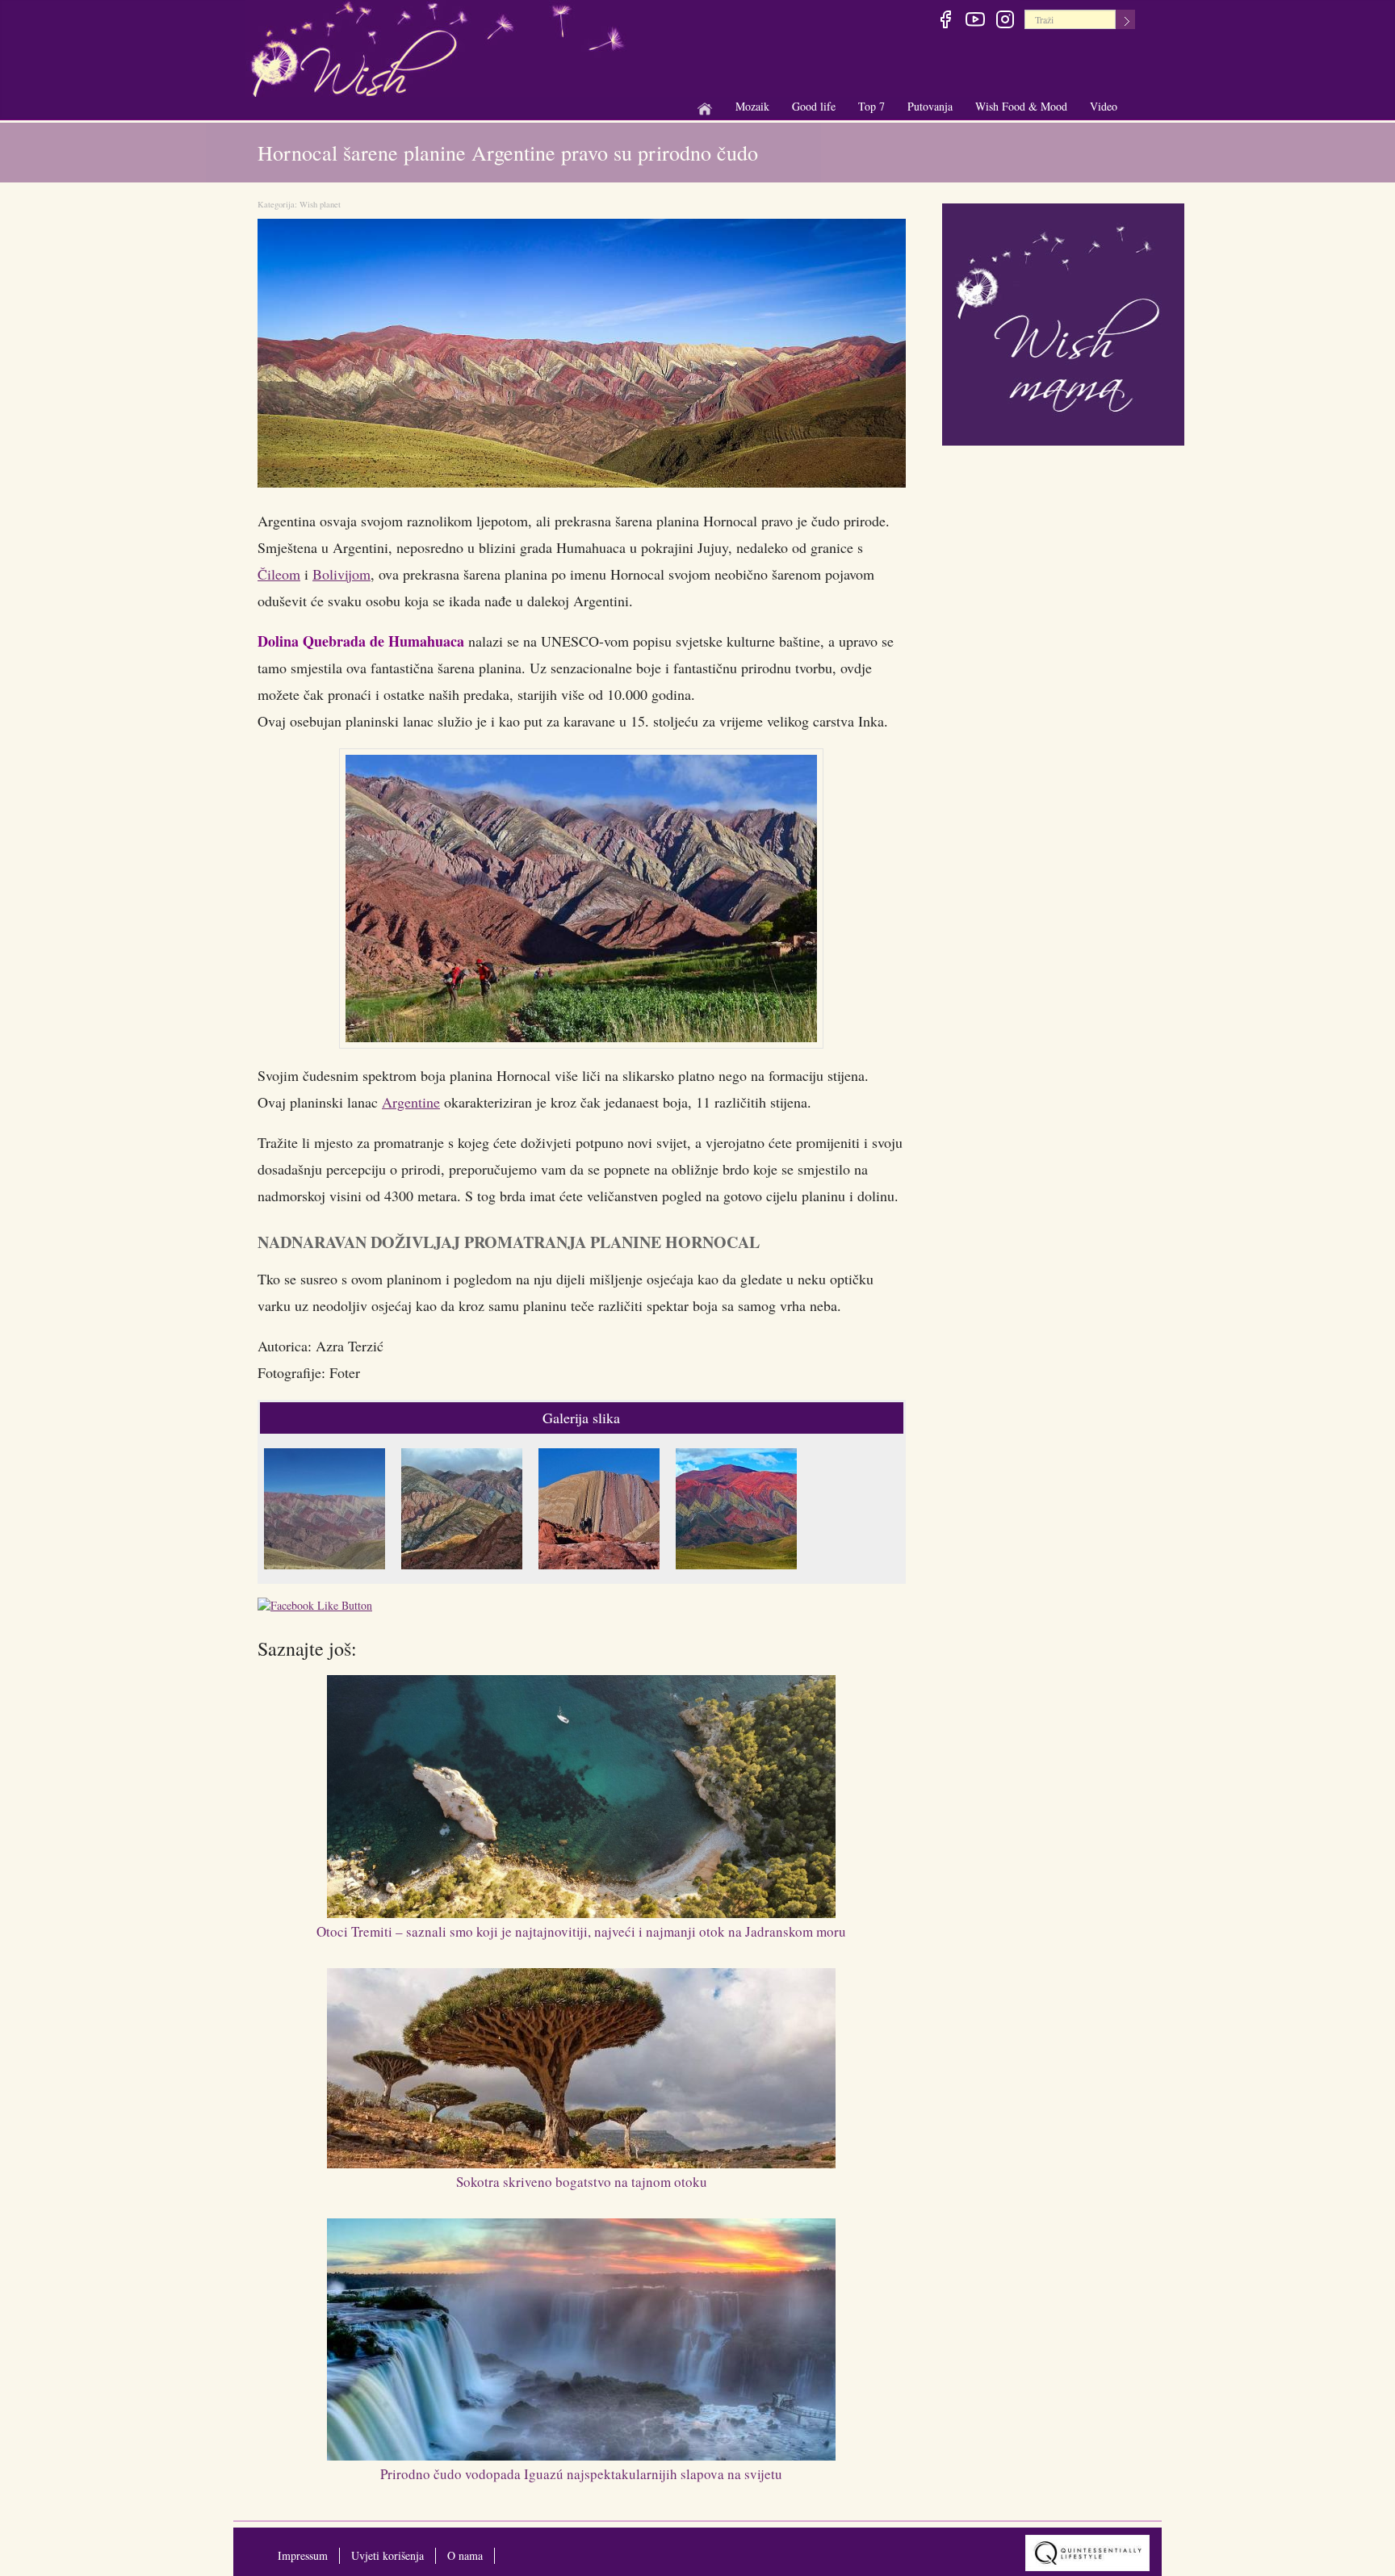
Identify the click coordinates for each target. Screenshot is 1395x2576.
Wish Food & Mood (1021, 107)
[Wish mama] (1063, 323)
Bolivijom (341, 574)
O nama (465, 2555)
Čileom (279, 574)
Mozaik (752, 107)
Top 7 (871, 106)
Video (1104, 106)
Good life (814, 107)
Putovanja (930, 107)
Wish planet (320, 204)
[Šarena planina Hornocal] (329, 1511)
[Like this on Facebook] (319, 1608)
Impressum (303, 2555)
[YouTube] (975, 22)
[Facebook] (945, 22)
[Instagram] (1005, 22)
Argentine (411, 1102)
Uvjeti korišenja (387, 2555)
